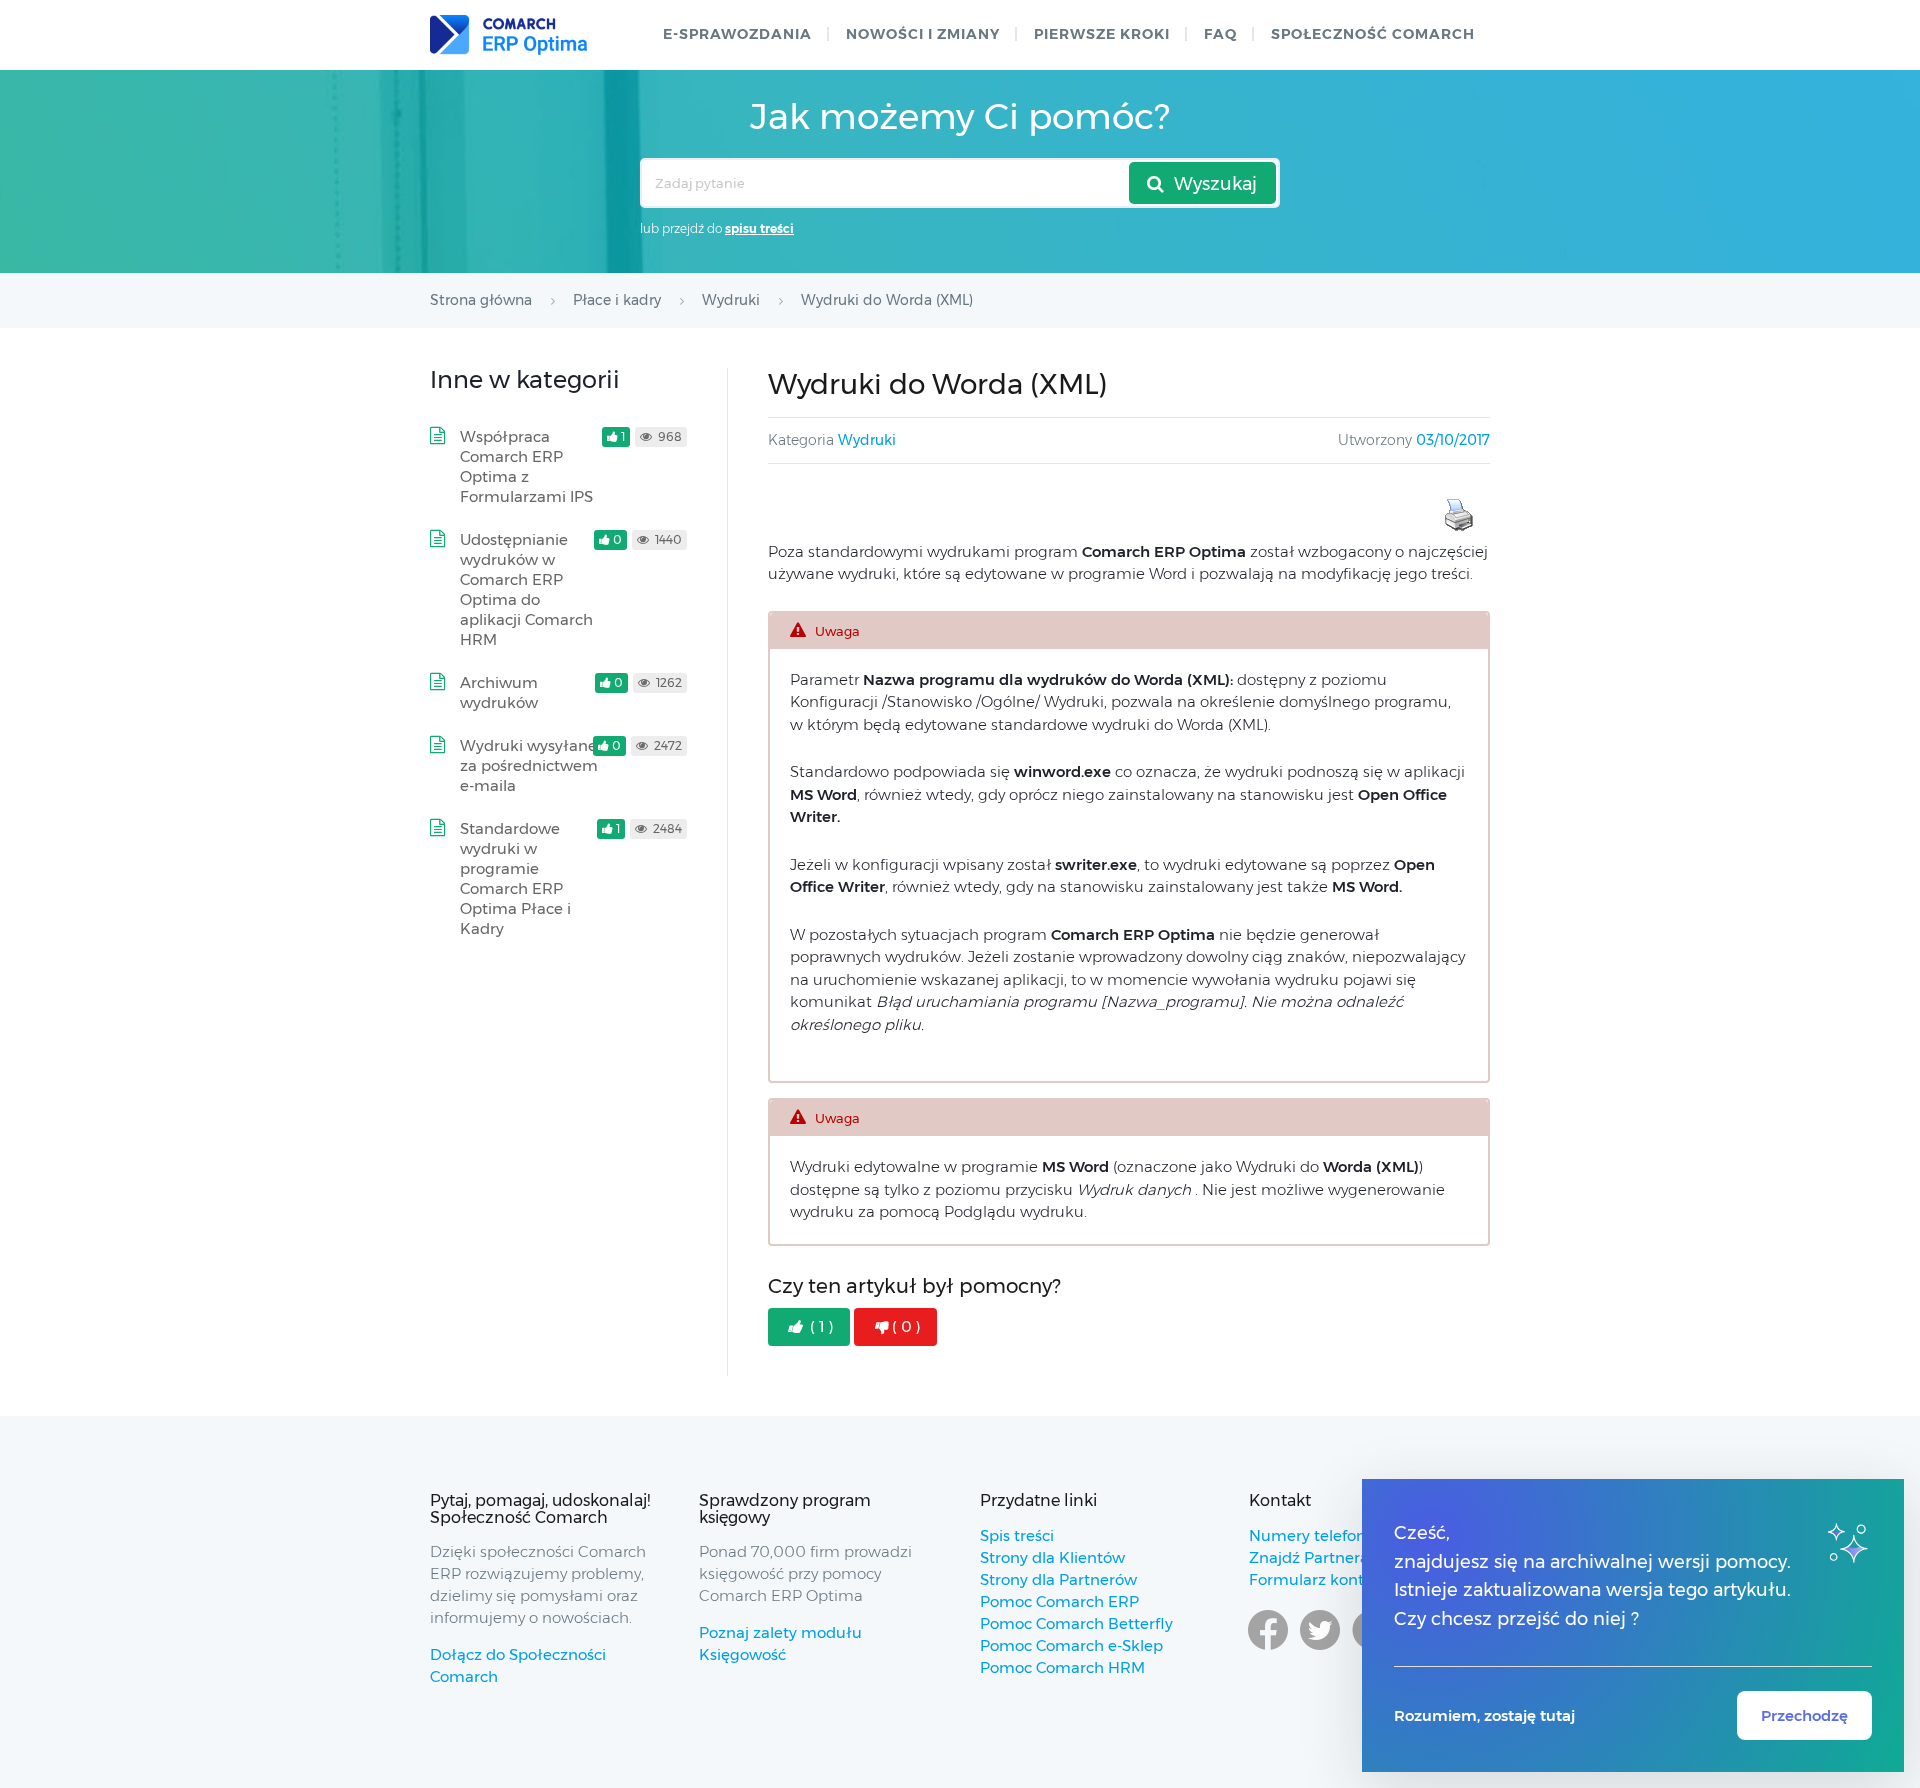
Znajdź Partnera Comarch (1345, 1557)
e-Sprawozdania (737, 34)
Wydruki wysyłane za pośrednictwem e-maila (529, 765)
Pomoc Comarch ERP (1059, 1601)
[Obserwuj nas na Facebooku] (1268, 1649)
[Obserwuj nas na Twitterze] (1320, 1649)
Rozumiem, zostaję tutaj (1484, 1715)
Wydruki (867, 440)
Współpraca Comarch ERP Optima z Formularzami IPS (526, 466)
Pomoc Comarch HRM (1062, 1667)
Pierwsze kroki (1102, 34)
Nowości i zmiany (923, 34)
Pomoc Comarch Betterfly (1076, 1623)
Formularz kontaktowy (1333, 1579)
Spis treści (1017, 1535)
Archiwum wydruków (499, 692)
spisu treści (759, 228)
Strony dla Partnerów (1058, 1579)
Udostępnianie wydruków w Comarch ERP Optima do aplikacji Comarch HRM (526, 589)
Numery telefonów (1318, 1535)
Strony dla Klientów (1052, 1557)
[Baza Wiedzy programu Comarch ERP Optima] (508, 35)
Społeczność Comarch (1373, 34)
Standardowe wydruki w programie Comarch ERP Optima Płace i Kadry (515, 878)
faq (1220, 34)
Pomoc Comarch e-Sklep (1071, 1645)
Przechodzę (1804, 1715)
